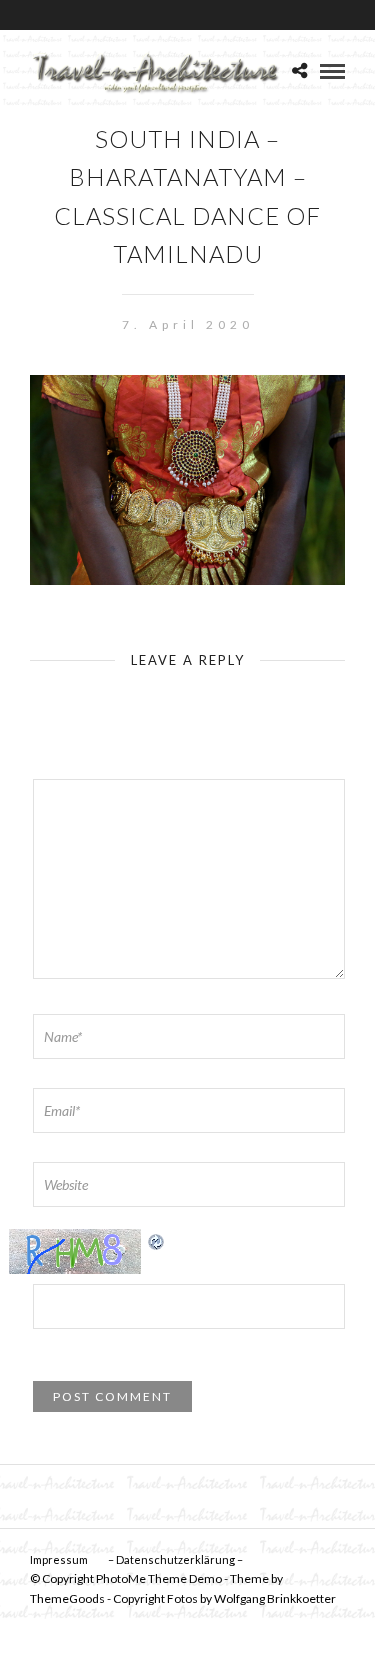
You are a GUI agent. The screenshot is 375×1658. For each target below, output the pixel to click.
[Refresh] (157, 1239)
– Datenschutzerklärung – (175, 1559)
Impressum (59, 1559)
